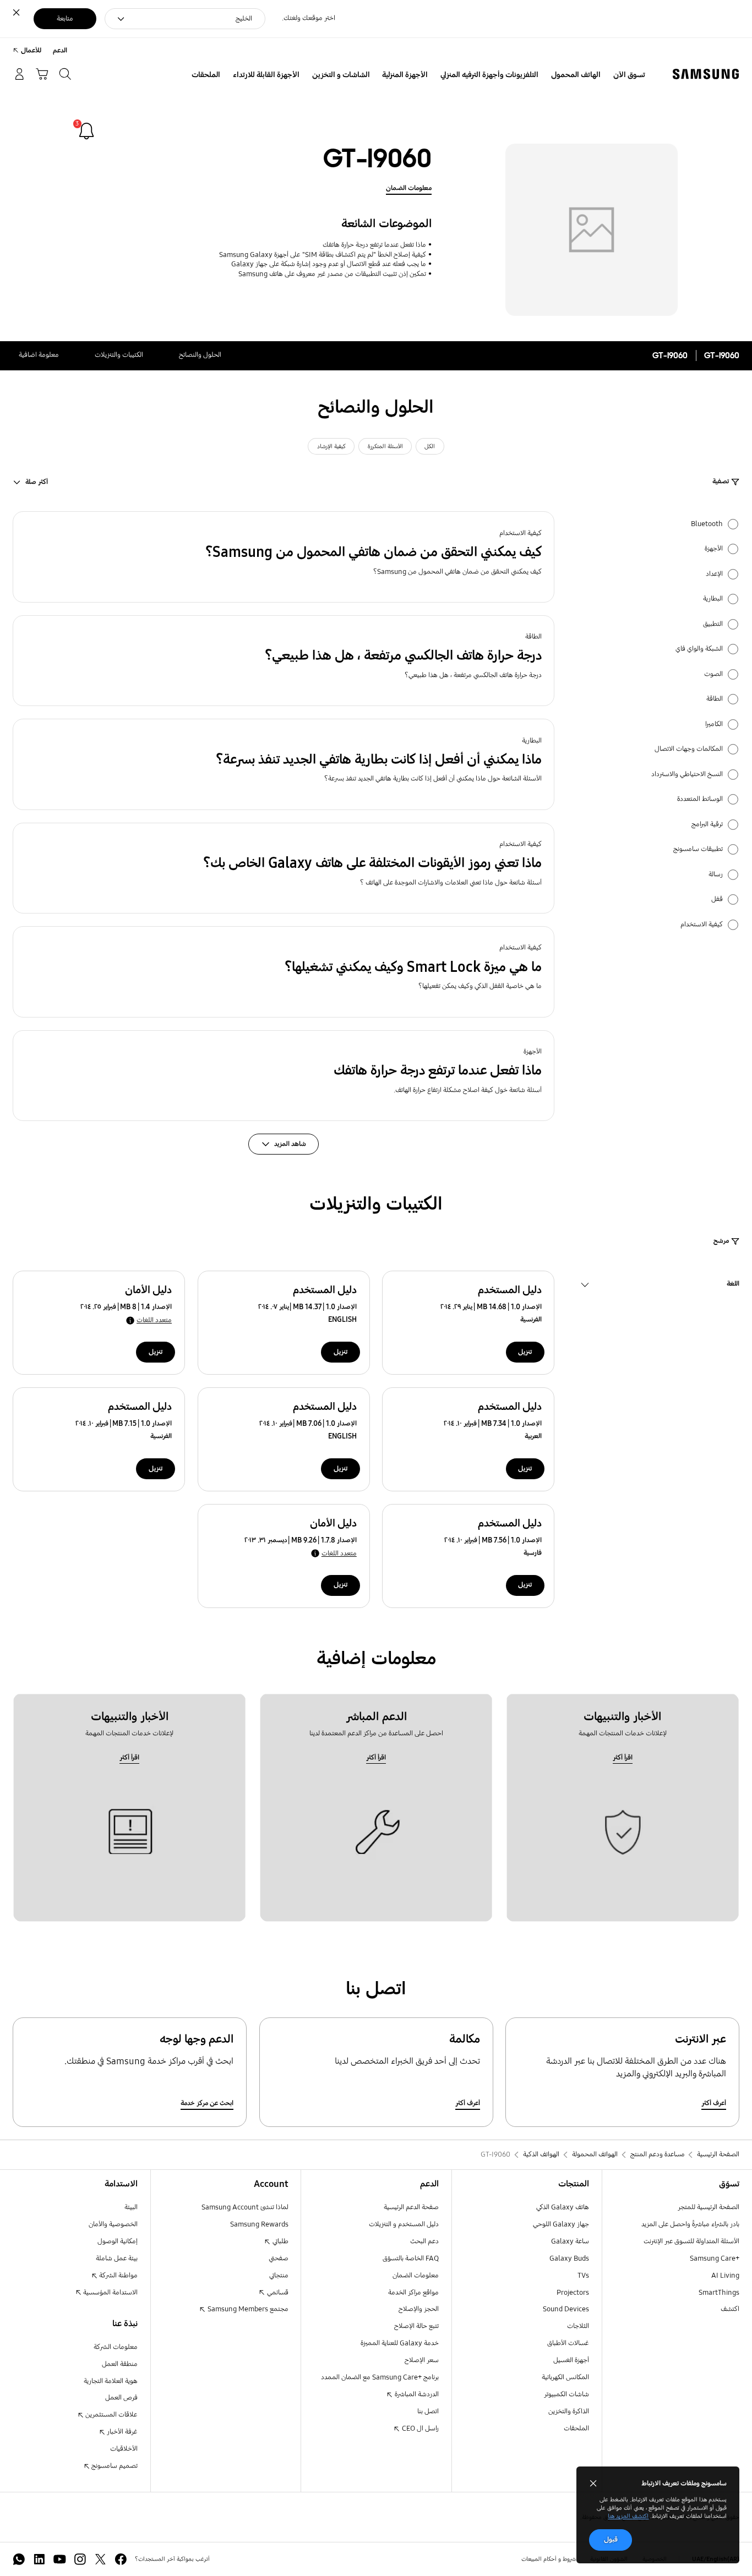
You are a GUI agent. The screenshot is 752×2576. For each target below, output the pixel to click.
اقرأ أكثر (623, 1758)
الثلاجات (578, 2326)
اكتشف (730, 2309)
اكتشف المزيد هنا (628, 2516)
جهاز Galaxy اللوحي (561, 2224)
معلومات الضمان (409, 188)
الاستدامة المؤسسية (110, 2293)
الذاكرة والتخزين (569, 2411)
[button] (284, 557)
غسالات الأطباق (568, 2343)
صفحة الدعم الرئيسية (411, 2207)
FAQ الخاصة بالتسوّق (411, 2258)
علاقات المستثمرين (111, 2415)
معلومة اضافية (39, 355)
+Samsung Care (715, 2258)
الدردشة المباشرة (416, 2394)
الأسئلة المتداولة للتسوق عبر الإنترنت (691, 2241)
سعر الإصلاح (422, 2360)
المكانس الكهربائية (565, 2377)
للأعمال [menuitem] (31, 51)
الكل (430, 446)
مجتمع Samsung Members (247, 2309)
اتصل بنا (428, 2411)
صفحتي (279, 2258)
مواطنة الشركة (118, 2276)
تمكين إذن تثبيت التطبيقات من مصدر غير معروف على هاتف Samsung (332, 274)
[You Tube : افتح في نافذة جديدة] (60, 2559)
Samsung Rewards (259, 2224)
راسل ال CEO (419, 2429)
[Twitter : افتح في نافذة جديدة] (100, 2559)
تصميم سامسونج (114, 2466)
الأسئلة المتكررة (385, 446)
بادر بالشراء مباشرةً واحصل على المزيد (690, 2224)
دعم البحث (424, 2241)
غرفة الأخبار (121, 2432)
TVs (583, 2276)
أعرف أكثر (714, 2103)
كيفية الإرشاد (331, 446)
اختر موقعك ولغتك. (309, 18)
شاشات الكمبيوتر (566, 2394)
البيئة (131, 2207)
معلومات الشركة (116, 2347)
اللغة (733, 1285)
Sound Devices (566, 2309)
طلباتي (280, 2241)
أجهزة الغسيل (571, 2360)
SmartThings (719, 2293)
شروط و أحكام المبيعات (549, 2559)
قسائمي (277, 2293)
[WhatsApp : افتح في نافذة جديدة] (19, 2559)
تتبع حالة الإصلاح (416, 2326)
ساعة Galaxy (570, 2241)
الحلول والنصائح (200, 355)
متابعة (65, 19)
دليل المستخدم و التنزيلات (404, 2224)
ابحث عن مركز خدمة (207, 2103)
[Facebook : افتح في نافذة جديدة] (121, 2559)
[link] (86, 131)
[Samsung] (706, 74)
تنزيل (525, 1352)
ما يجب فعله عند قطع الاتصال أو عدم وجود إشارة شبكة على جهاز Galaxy (329, 264)
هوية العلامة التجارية (111, 2381)
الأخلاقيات (124, 2449)
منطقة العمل (120, 2364)
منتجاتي (279, 2276)
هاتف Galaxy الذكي (563, 2207)
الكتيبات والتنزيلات (119, 355)
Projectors (573, 2293)
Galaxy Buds (569, 2258)
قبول (611, 2540)
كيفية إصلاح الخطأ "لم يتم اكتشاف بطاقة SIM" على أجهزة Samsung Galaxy (323, 255)
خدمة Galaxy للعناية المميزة (400, 2343)
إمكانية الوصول (118, 2241)
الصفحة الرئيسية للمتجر (709, 2207)
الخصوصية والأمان (113, 2224)
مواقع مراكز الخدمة (413, 2293)
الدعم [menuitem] (60, 51)
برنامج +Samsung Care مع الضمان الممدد (380, 2377)
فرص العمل (121, 2398)
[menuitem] (629, 75)
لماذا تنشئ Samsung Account (245, 2207)
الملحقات (576, 2429)
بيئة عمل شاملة (117, 2258)
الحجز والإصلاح (419, 2309)
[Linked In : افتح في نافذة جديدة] (39, 2559)
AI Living (725, 2276)
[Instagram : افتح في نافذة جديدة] (80, 2559)
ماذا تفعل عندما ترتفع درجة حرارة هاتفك (374, 245)
